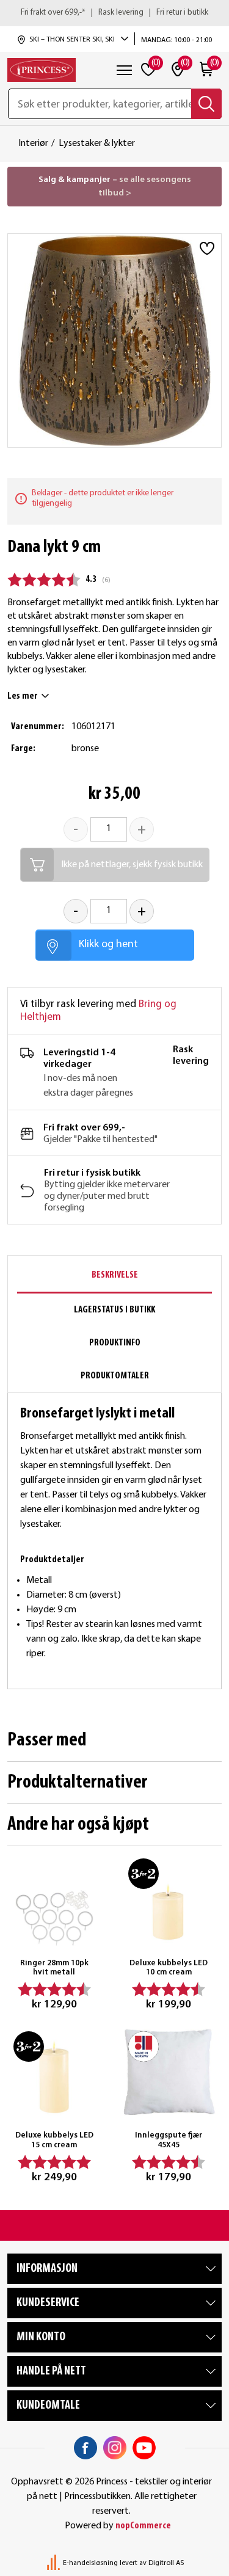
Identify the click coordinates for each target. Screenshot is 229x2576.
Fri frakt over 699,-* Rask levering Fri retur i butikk (114, 13)
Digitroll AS (166, 2563)
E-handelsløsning (90, 2563)
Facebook (85, 2448)
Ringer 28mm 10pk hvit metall (54, 1968)
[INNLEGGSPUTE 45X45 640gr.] (169, 2072)
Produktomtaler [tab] (115, 1376)
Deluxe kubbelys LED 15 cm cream (54, 2140)
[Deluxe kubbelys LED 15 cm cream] (54, 2072)
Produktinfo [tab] (115, 1343)
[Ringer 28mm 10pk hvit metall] (54, 1899)
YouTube (144, 2448)
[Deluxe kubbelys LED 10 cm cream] (169, 1899)
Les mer (23, 696)
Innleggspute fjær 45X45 (169, 2140)
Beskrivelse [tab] (115, 1275)
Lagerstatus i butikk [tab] (114, 1310)
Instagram (115, 2448)
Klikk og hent (108, 944)
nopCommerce (143, 2526)
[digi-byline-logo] (54, 2563)
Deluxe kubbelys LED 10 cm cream (169, 1968)
